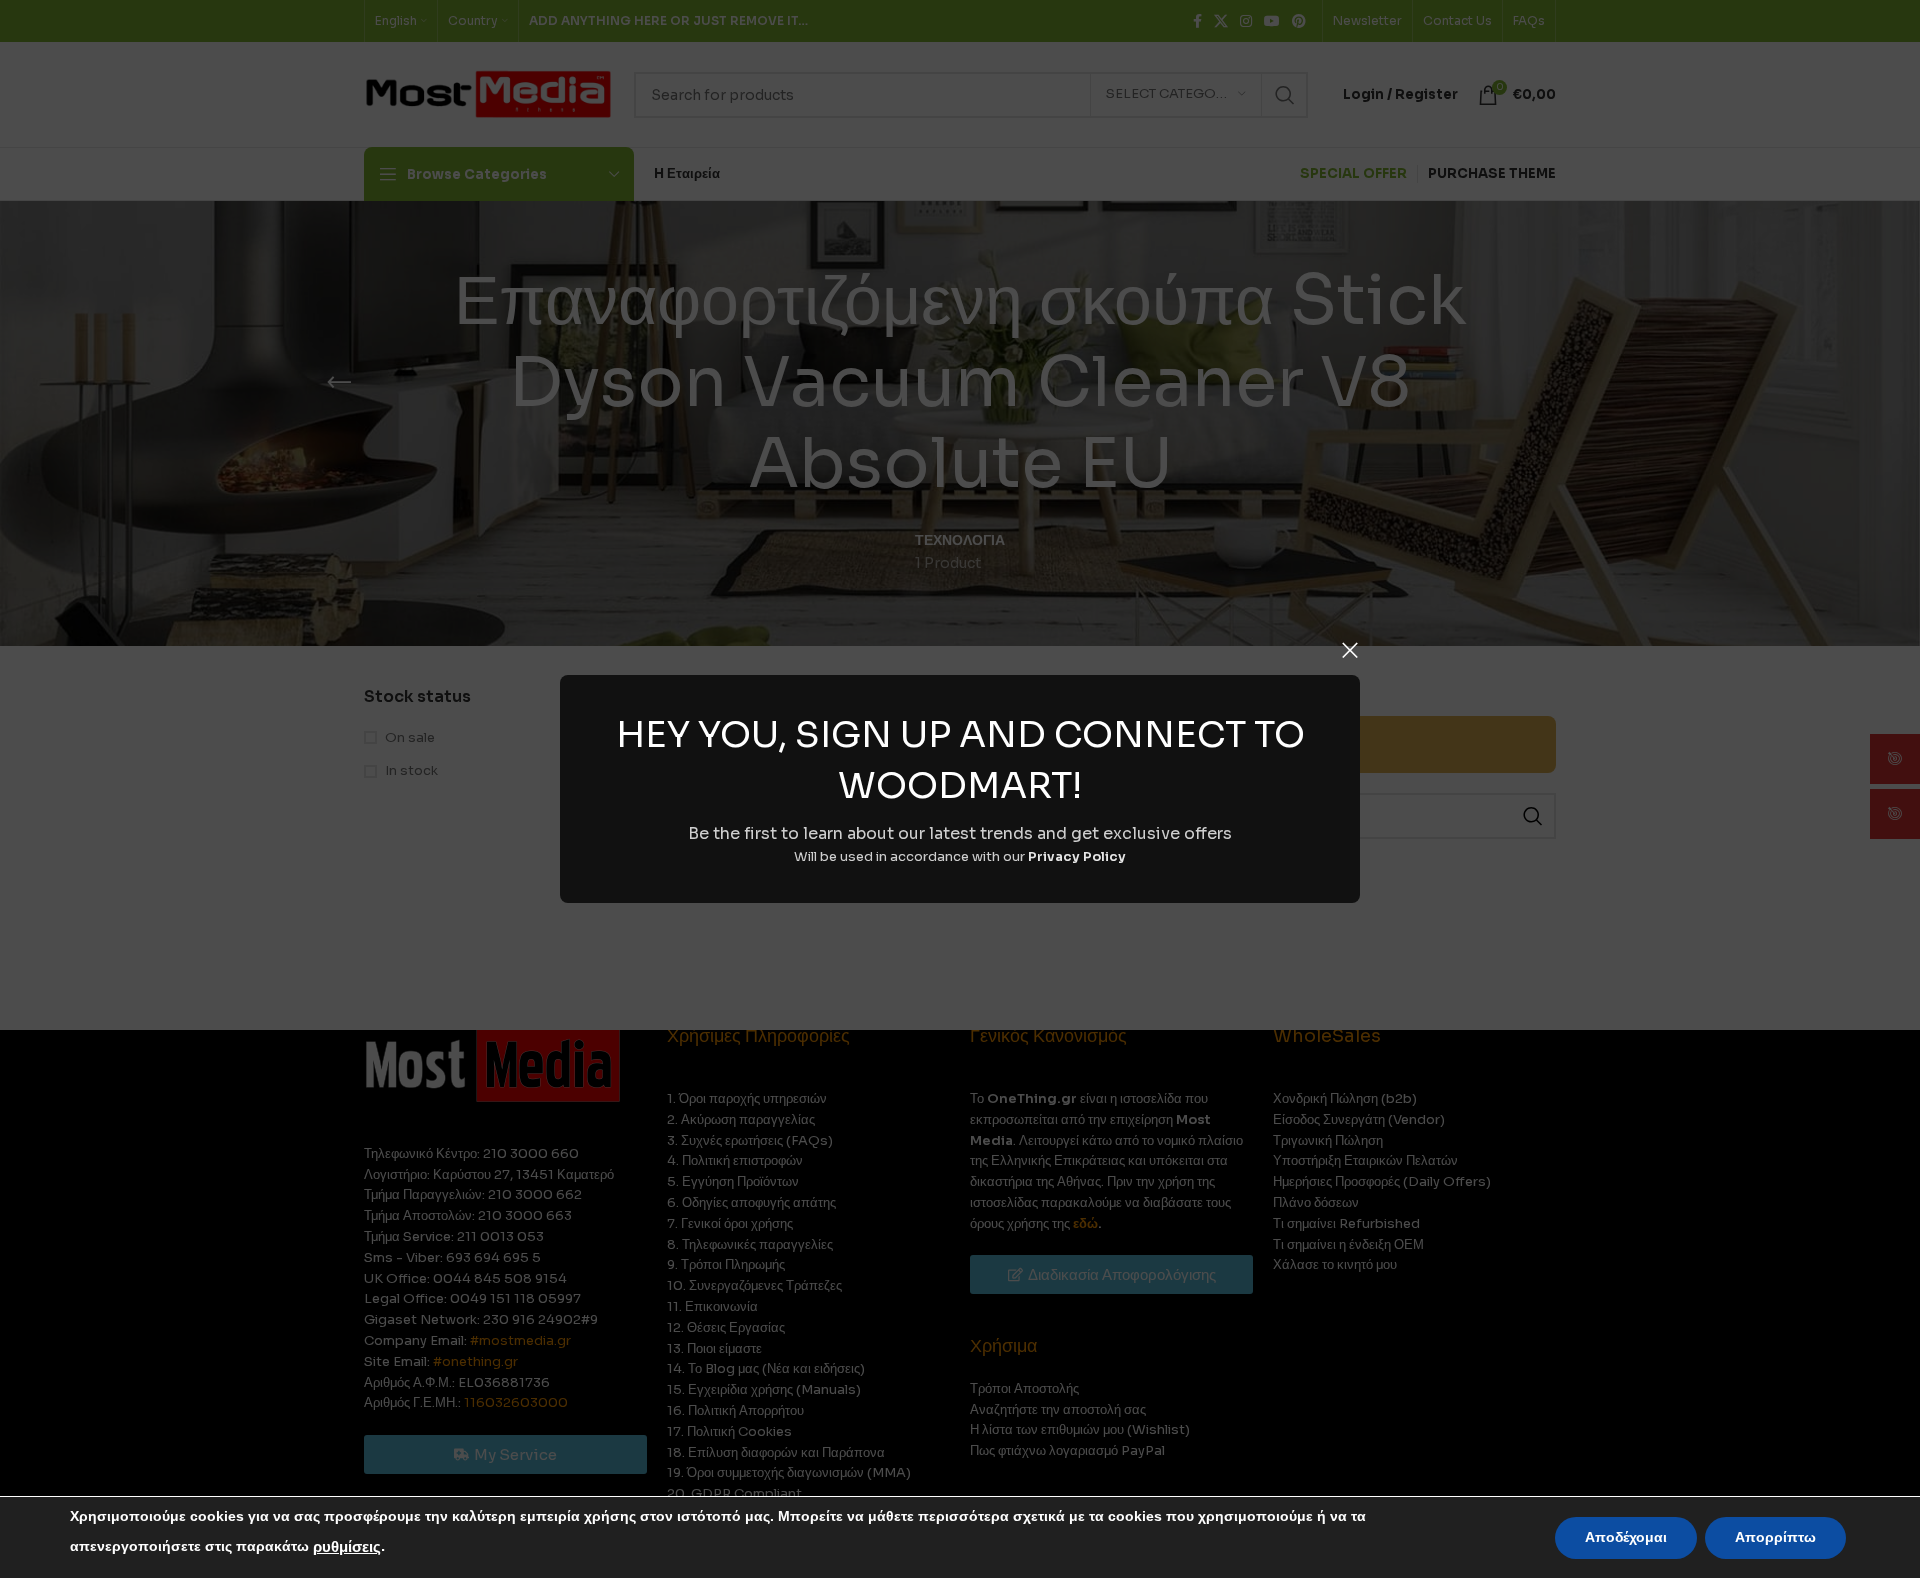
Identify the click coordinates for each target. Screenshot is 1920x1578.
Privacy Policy (1077, 856)
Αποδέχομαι (1626, 1537)
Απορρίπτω (1775, 1537)
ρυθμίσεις (347, 1547)
